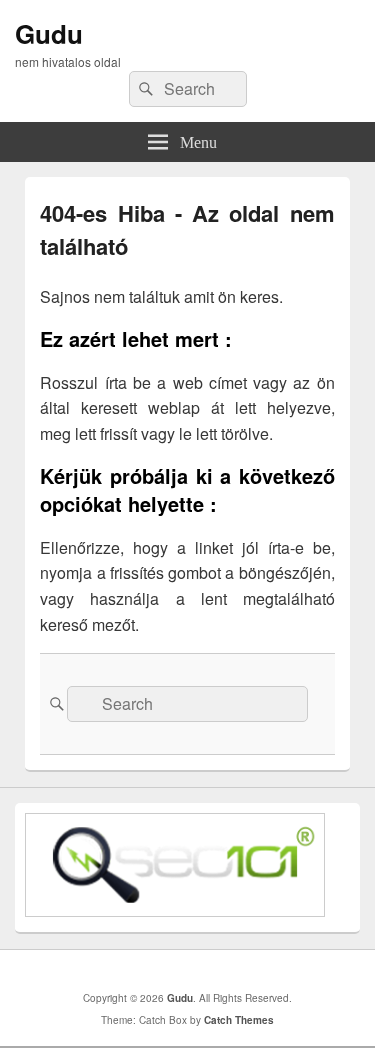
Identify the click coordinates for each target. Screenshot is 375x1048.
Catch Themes (239, 1020)
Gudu (49, 33)
